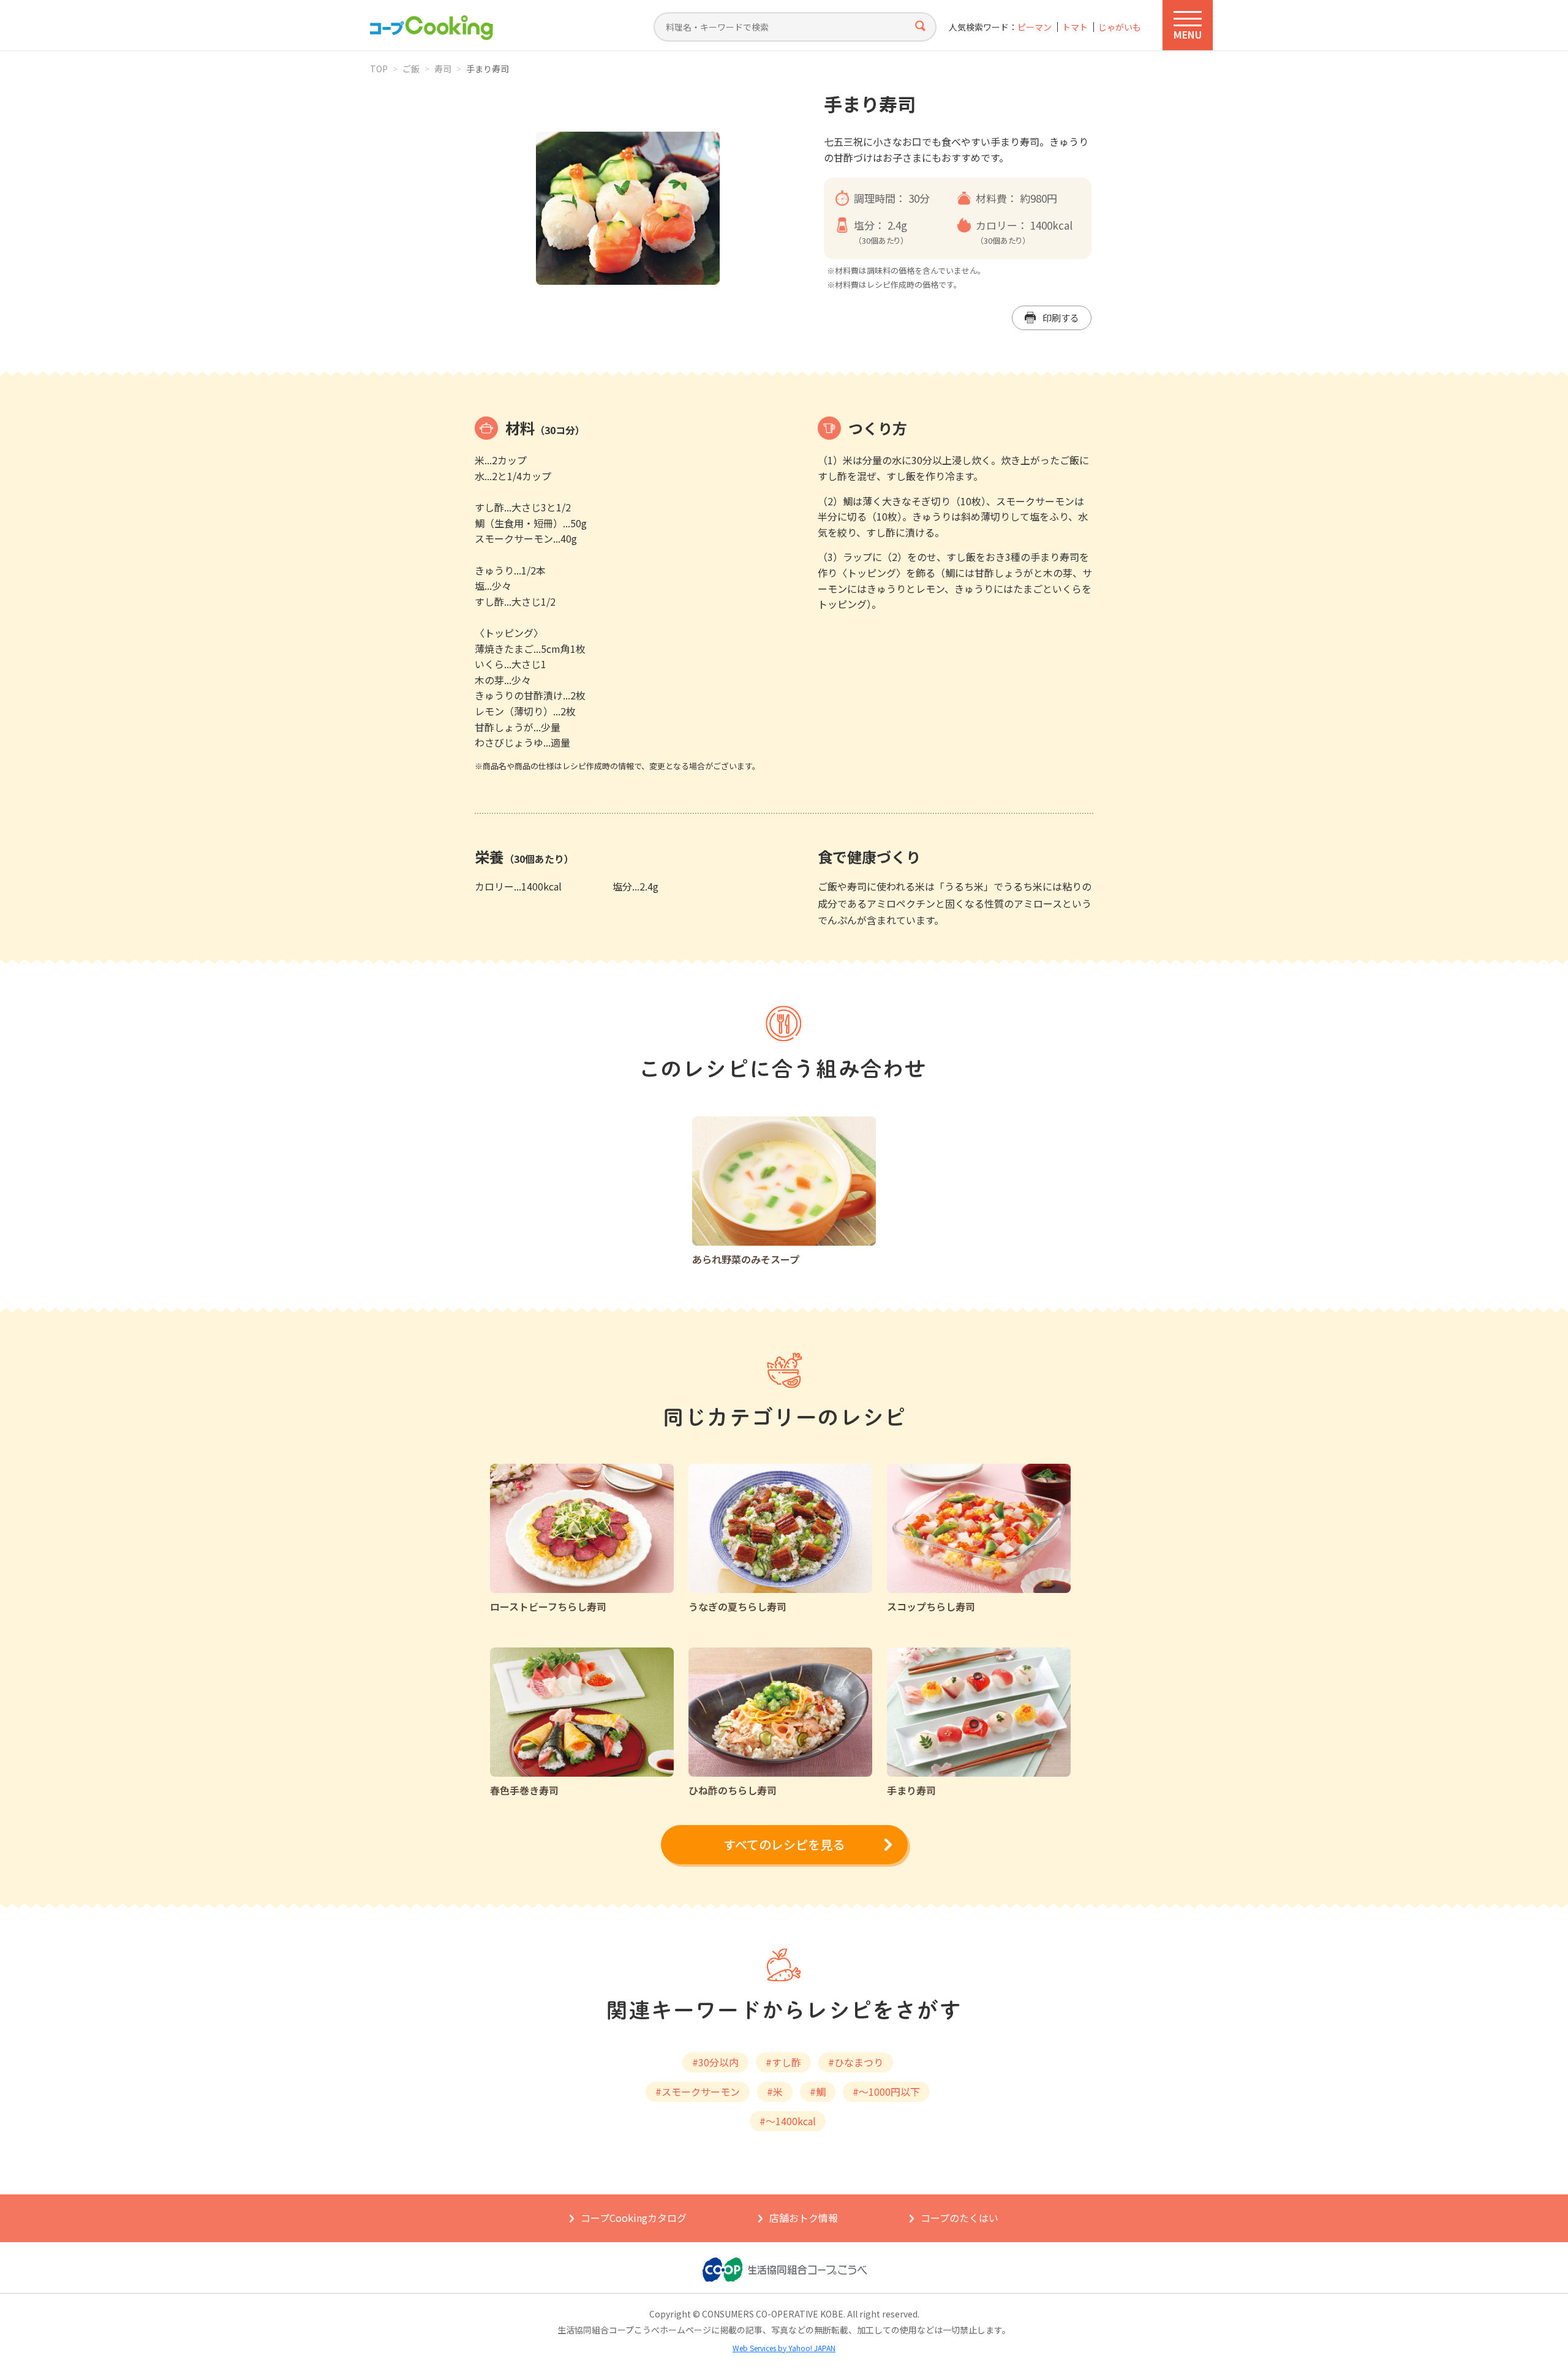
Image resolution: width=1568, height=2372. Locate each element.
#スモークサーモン (698, 2092)
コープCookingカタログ (634, 2218)
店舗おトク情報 (804, 2218)
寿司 (443, 69)
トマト (1075, 27)
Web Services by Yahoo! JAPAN (784, 2348)
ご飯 (411, 69)
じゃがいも (1120, 27)
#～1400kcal (788, 2121)
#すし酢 (783, 2062)
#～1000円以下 (886, 2092)
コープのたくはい (959, 2218)
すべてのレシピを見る (784, 1844)
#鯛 (818, 2092)
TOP (379, 69)
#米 (775, 2092)
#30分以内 (715, 2062)
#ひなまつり (856, 2062)
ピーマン (1035, 27)
